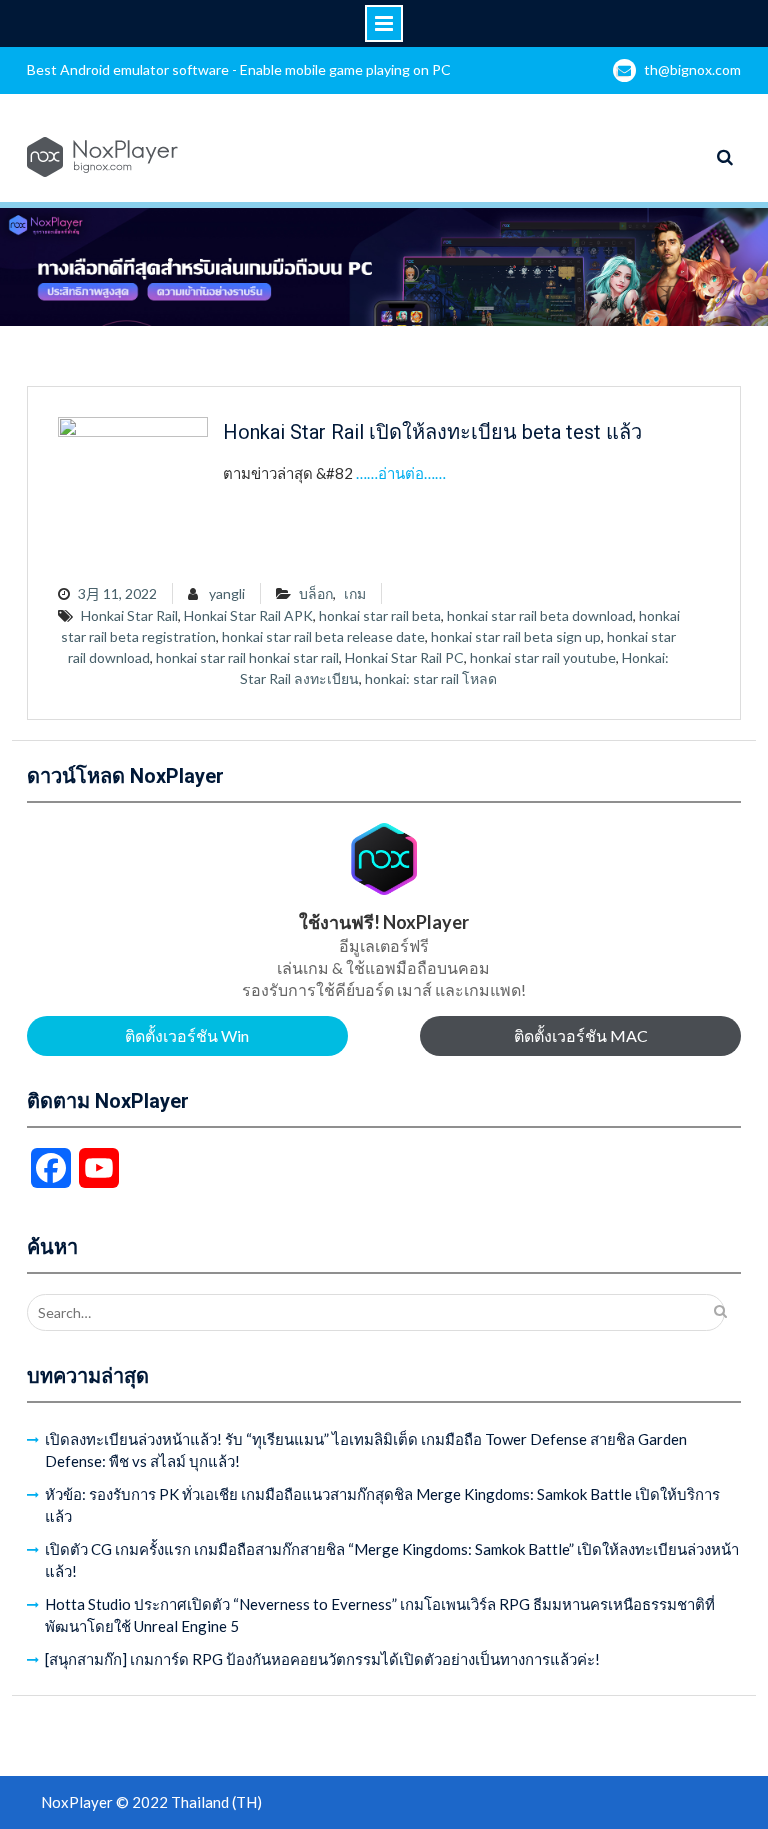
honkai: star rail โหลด (431, 678)
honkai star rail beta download (540, 615)
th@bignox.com (692, 69)
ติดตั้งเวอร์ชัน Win (187, 1035)
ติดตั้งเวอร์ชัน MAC (581, 1035)
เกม (355, 593)
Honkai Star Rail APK (248, 615)
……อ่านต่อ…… (401, 473)
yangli (227, 593)
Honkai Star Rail (129, 615)
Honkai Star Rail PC (404, 657)
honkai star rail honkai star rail (247, 657)
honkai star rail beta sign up (516, 636)
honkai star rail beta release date (323, 636)
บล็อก (316, 593)
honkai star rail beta (380, 615)
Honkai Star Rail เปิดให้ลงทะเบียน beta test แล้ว (432, 432)
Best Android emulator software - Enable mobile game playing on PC (239, 69)
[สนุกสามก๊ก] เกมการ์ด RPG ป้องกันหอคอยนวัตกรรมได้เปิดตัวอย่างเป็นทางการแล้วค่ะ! (322, 1659)
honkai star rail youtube (543, 657)
